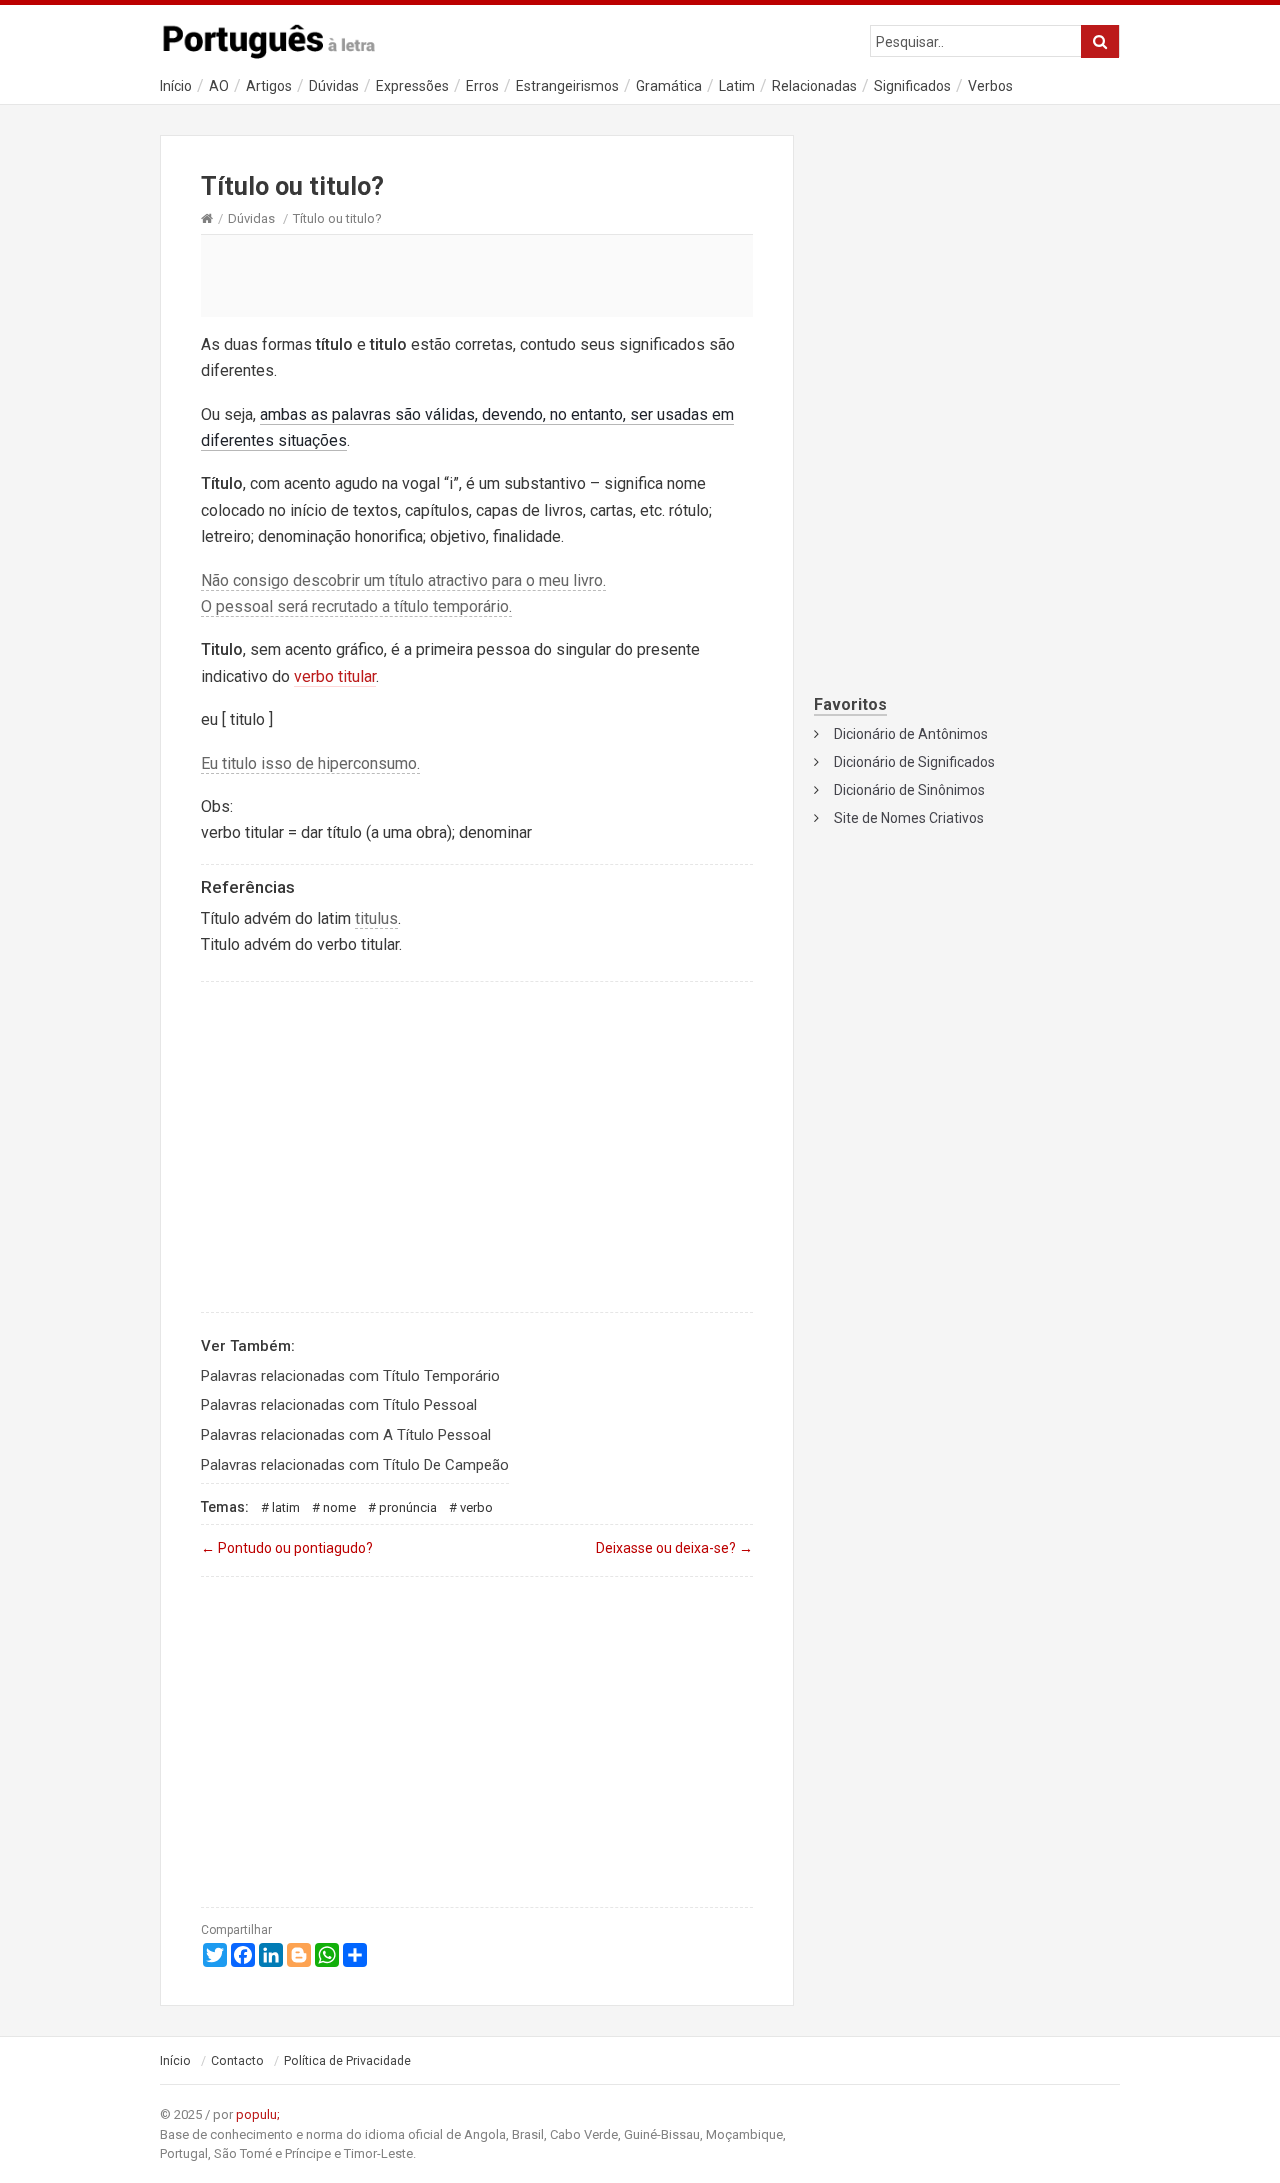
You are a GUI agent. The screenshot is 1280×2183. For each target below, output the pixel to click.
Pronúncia (408, 1507)
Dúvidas (334, 86)
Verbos (990, 86)
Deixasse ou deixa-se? (674, 1548)
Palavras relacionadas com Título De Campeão (355, 1465)
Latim (737, 86)
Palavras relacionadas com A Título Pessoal (346, 1435)
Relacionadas (814, 86)
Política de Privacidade (347, 2061)
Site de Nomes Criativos (909, 818)
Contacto (237, 2061)
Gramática (669, 86)
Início (176, 86)
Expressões (412, 86)
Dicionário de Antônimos (911, 734)
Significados (912, 86)
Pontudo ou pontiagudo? (287, 1548)
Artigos (269, 86)
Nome (339, 1507)
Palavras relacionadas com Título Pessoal (339, 1405)
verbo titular (335, 676)
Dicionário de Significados (914, 762)
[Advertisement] (477, 275)
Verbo (476, 1507)
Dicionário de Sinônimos (909, 790)
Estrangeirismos (567, 86)
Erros (482, 86)
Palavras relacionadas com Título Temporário (350, 1376)
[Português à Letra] (280, 37)
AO (219, 86)
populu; (258, 2114)
